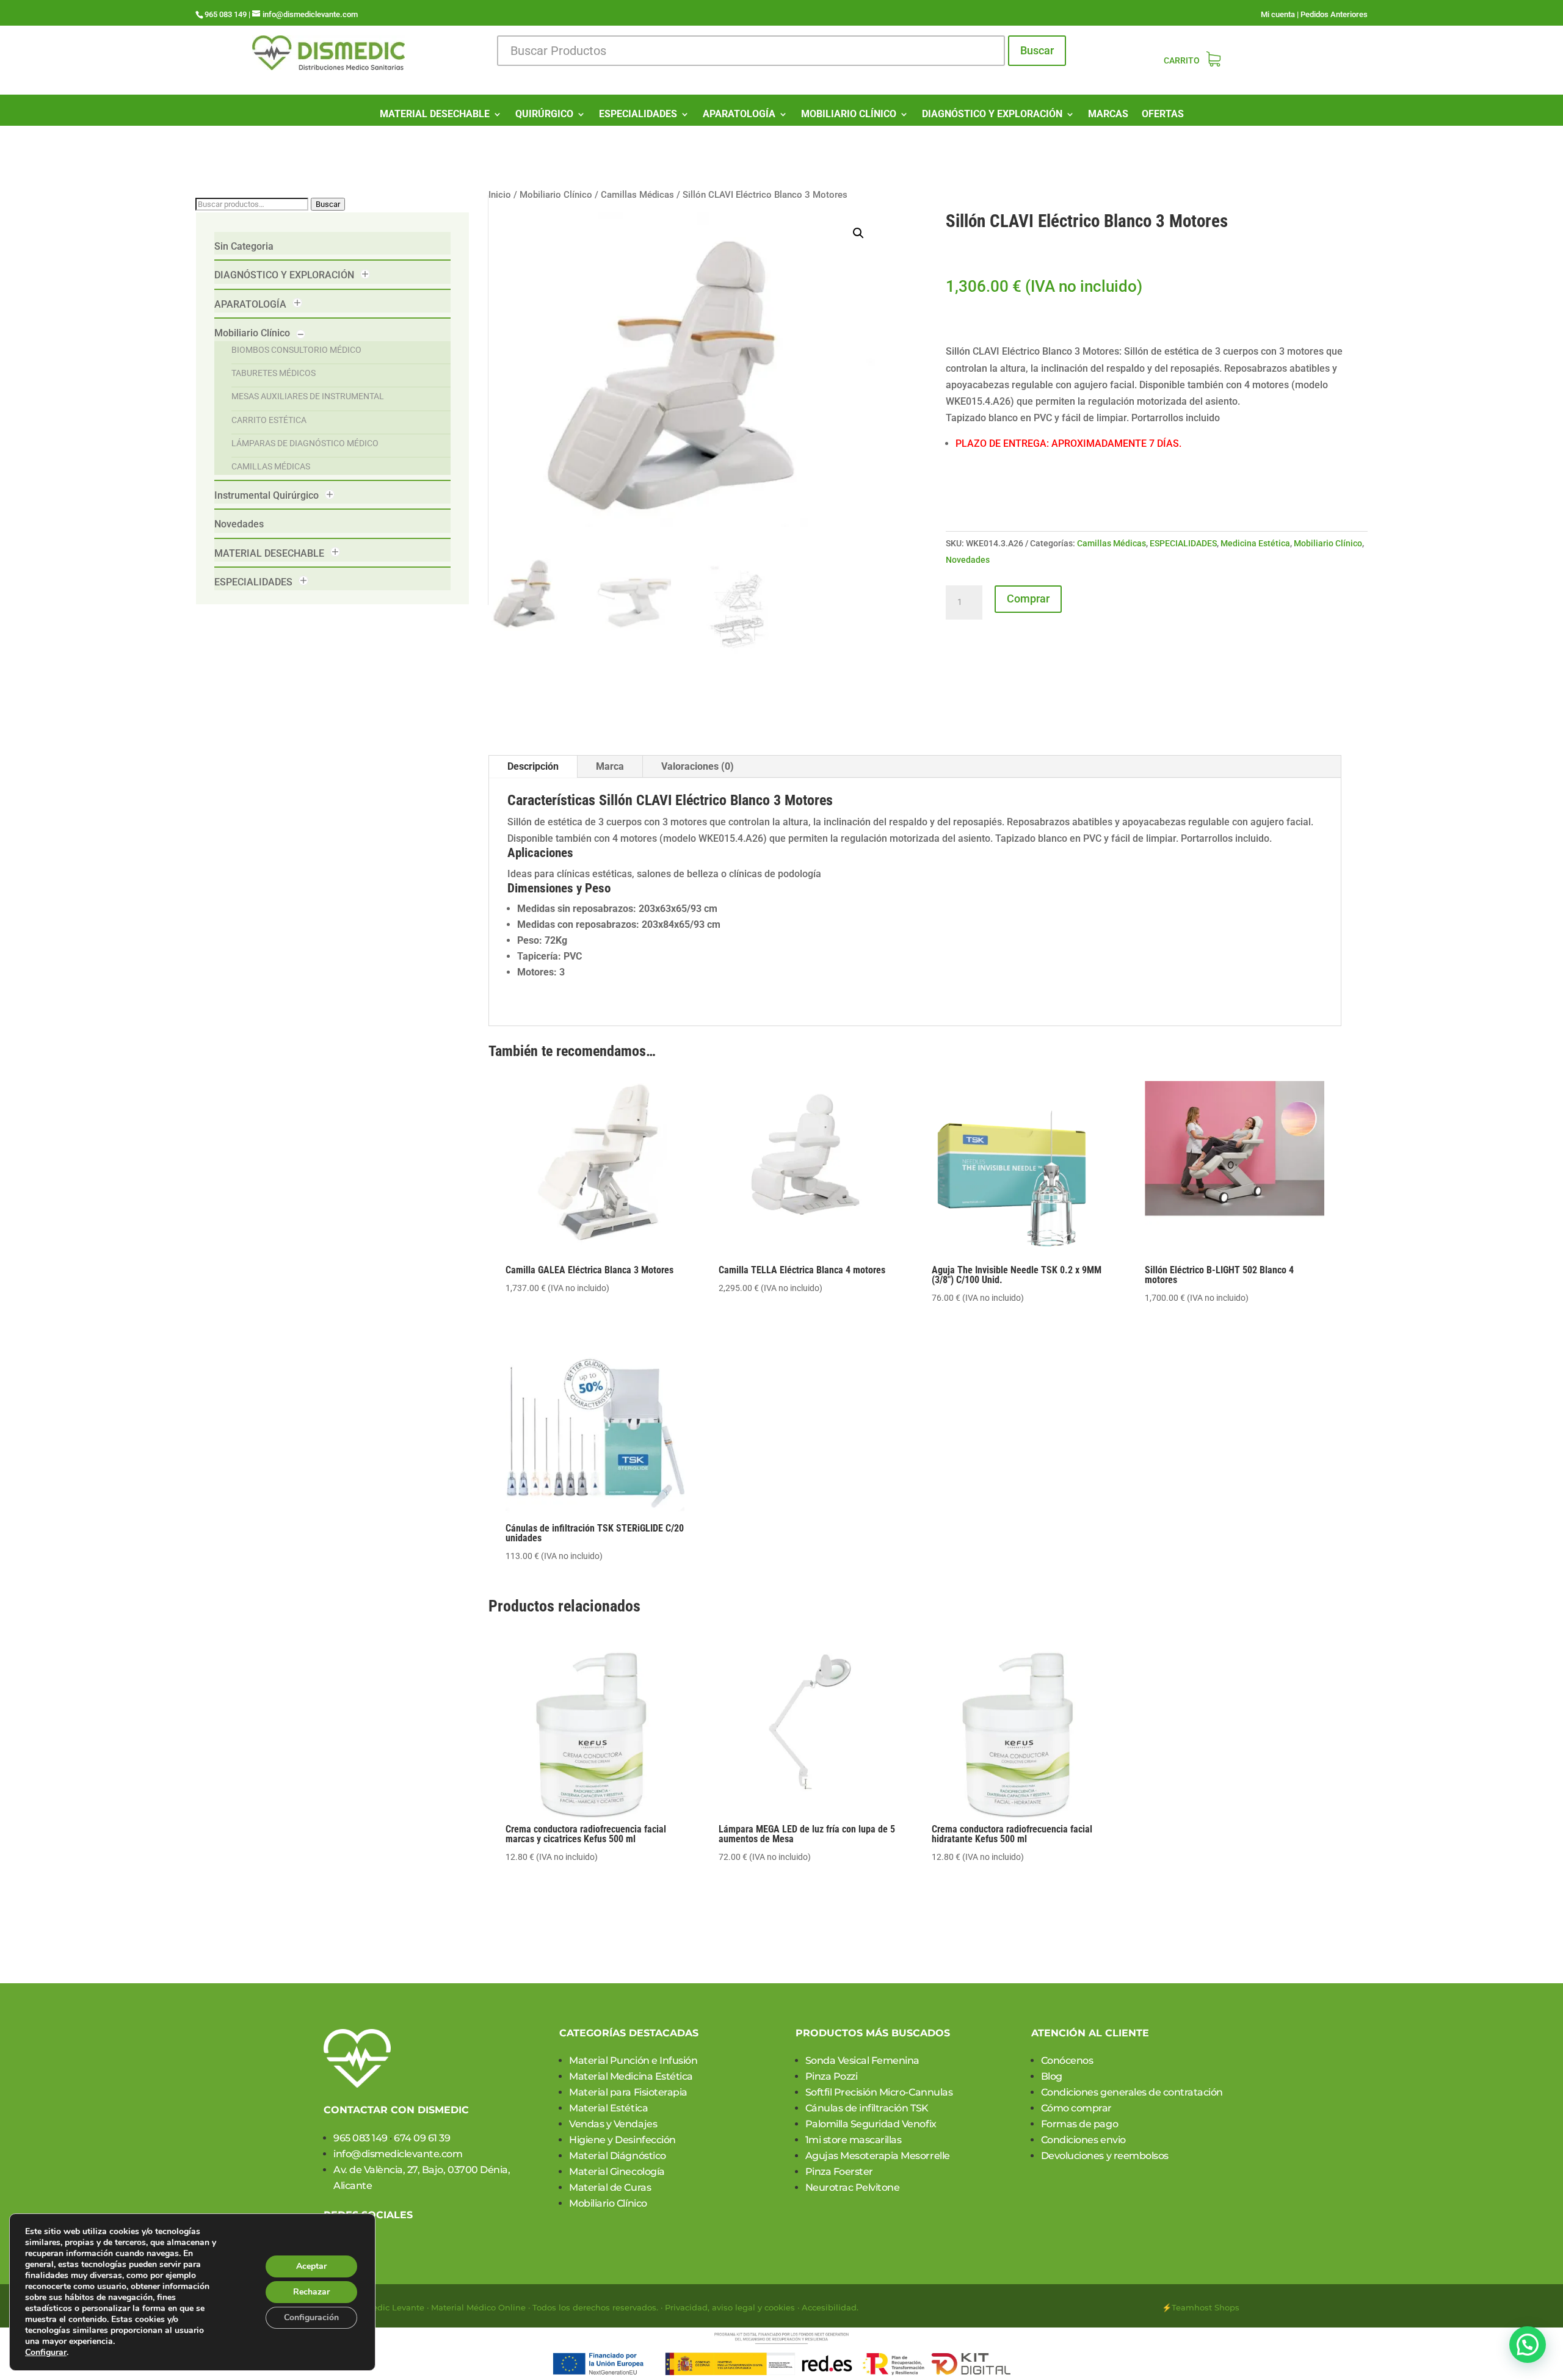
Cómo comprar (1076, 2108)
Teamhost (1192, 2307)
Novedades (239, 524)
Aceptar (311, 2266)
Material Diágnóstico (617, 2156)
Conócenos (1067, 2060)
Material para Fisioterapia (628, 2092)
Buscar (1037, 50)
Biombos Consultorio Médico (296, 350)
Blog (1052, 2076)
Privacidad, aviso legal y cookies (730, 2307)
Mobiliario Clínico (252, 333)
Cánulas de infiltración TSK (867, 2108)
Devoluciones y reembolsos (1105, 2156)
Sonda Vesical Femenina (862, 2060)
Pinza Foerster (839, 2172)
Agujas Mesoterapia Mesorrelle (878, 2156)
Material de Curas (610, 2187)
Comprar (1028, 599)
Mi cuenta (1278, 14)
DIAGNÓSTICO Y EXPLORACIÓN (992, 115)
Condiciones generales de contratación (1132, 2092)
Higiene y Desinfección (622, 2140)
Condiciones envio (1083, 2140)
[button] (858, 233)
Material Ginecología (617, 2172)
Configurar (46, 2353)
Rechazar (311, 2292)
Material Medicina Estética (631, 2076)
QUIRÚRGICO (544, 115)
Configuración (311, 2317)
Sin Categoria (244, 246)
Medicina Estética (1255, 543)
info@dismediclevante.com (398, 2154)
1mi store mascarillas (854, 2140)
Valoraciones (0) (698, 766)
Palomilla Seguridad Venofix (871, 2124)
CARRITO (1182, 61)
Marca (610, 766)
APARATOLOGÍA (739, 115)
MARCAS (1108, 115)
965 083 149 (361, 2138)
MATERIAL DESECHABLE (435, 115)
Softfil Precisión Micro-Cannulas (879, 2092)
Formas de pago (1079, 2124)
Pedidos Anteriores (1334, 14)
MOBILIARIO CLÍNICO (849, 115)
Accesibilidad (829, 2307)
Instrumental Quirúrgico (267, 495)
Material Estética (608, 2108)
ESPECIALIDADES (638, 115)
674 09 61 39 (422, 2138)
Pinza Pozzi (832, 2076)
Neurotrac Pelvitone (853, 2187)
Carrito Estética (269, 420)
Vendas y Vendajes (613, 2124)
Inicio (500, 195)
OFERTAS (1163, 115)
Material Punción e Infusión (633, 2060)
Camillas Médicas (271, 466)
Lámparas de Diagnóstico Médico (305, 443)
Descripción (533, 766)
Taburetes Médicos (274, 373)
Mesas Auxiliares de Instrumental (308, 396)
